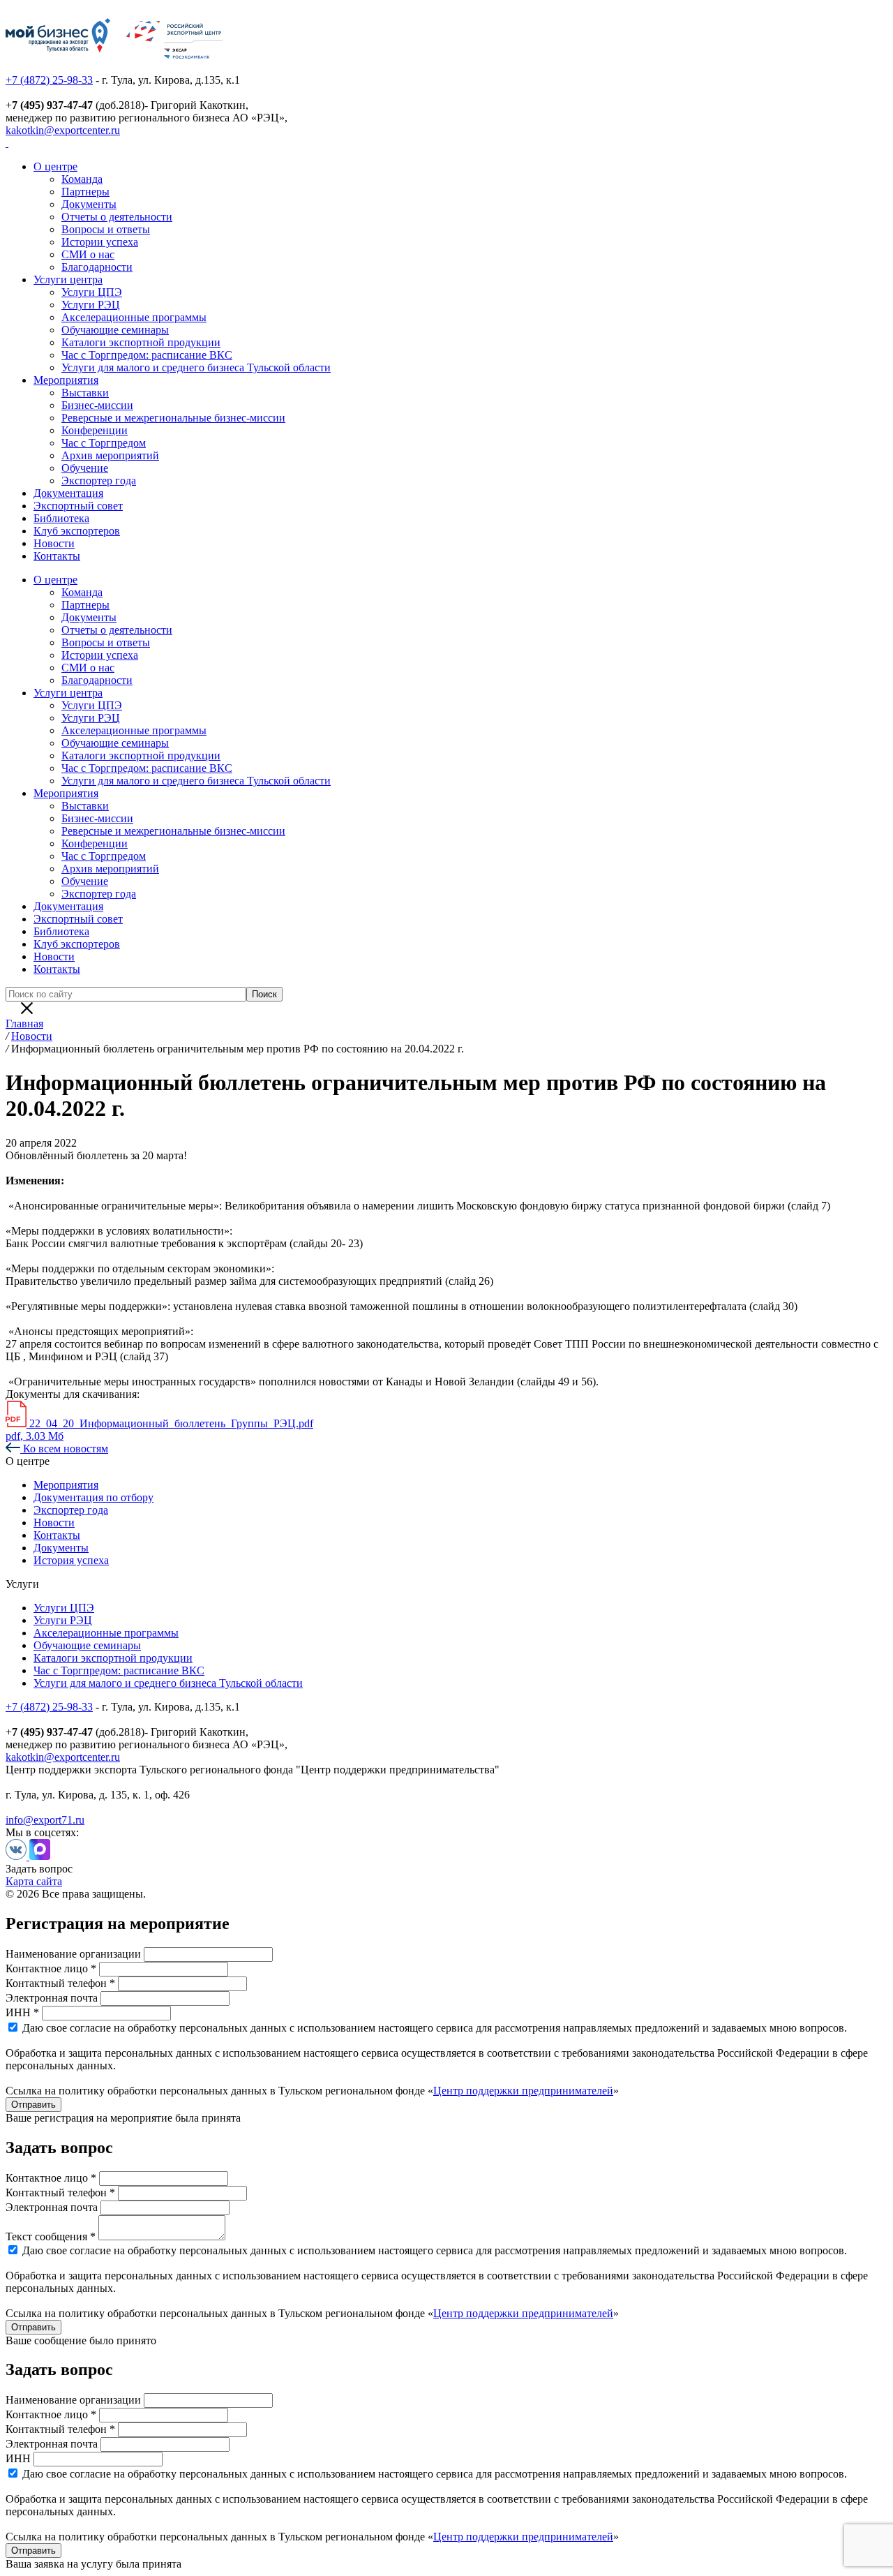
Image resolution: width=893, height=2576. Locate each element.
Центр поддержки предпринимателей (523, 2091)
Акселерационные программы (134, 317)
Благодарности (97, 267)
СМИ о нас (88, 254)
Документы (89, 204)
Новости (54, 543)
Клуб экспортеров (77, 531)
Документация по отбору (93, 1497)
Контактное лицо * (51, 1968)
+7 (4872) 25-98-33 (49, 80)
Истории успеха (100, 242)
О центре (55, 166)
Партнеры (85, 192)
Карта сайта (34, 1881)
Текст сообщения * (51, 2236)
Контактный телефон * (60, 1983)
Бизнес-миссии (97, 405)
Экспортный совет (78, 506)
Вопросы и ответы (106, 229)
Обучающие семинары (115, 330)
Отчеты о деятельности (117, 217)
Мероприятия (66, 380)
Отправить (33, 2105)
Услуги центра (68, 280)
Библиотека (61, 518)
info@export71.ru (45, 1820)
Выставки (85, 393)
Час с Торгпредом (104, 443)
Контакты (57, 556)
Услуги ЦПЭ (92, 292)
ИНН (18, 2458)
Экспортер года (99, 481)
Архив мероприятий (110, 455)
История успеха (71, 1560)
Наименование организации (73, 1954)
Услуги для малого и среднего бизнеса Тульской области (196, 367)
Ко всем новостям (64, 1449)
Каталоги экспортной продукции (141, 342)
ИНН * (22, 2012)
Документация (68, 493)
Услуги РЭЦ (91, 305)
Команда (82, 179)
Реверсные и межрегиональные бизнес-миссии (173, 418)
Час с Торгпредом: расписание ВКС (147, 355)
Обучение (85, 468)
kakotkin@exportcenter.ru (63, 130)
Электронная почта (52, 1998)
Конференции (95, 430)
